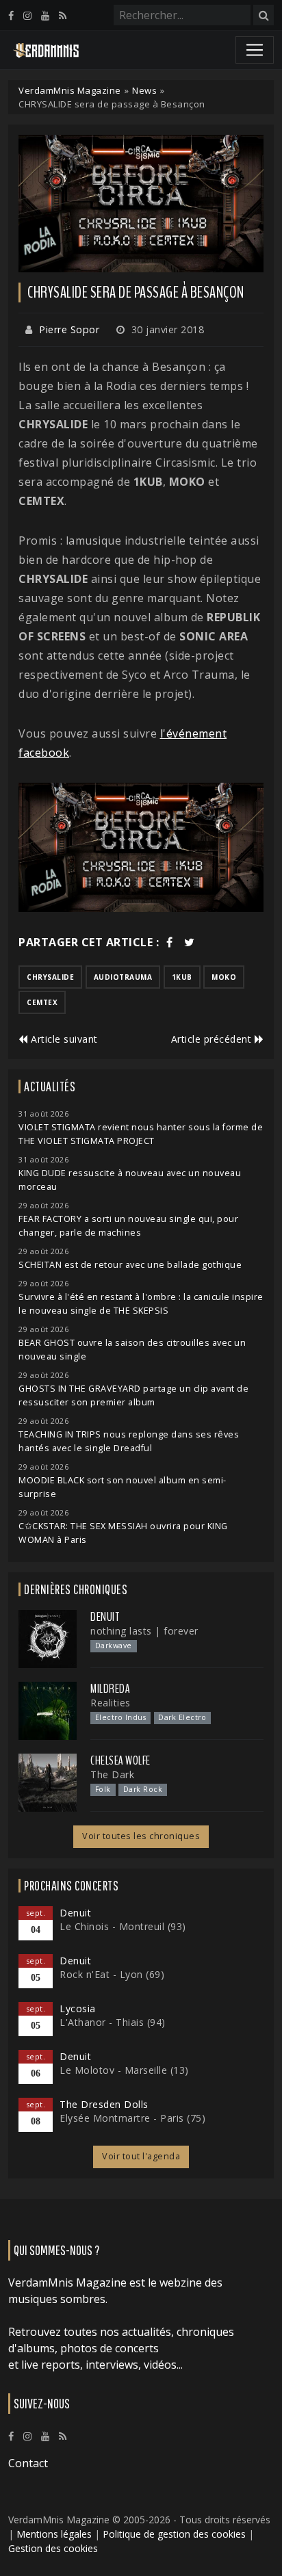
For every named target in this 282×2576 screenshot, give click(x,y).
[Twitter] (190, 942)
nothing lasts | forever (144, 1631)
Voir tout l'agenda (141, 2156)
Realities (111, 1703)
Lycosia (78, 2008)
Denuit (105, 1617)
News (144, 90)
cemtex (42, 1002)
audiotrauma (123, 977)
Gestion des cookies (53, 2548)
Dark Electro (182, 1717)
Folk (103, 1789)
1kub (182, 977)
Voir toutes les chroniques (141, 1836)
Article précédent (213, 1039)
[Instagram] (27, 15)
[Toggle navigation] (255, 50)
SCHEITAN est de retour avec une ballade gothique (130, 1265)
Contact (28, 2463)
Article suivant (63, 1039)
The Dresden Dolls (104, 2104)
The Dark (112, 1774)
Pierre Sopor (69, 329)
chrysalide (50, 977)
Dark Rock (143, 1789)
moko (224, 977)
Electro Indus (121, 1717)
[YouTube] (45, 15)
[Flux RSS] (63, 15)
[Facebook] (11, 15)
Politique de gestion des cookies (174, 2534)
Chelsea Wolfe (120, 1760)
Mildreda (110, 1689)
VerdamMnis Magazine (70, 90)
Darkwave (114, 1645)
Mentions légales (54, 2534)
